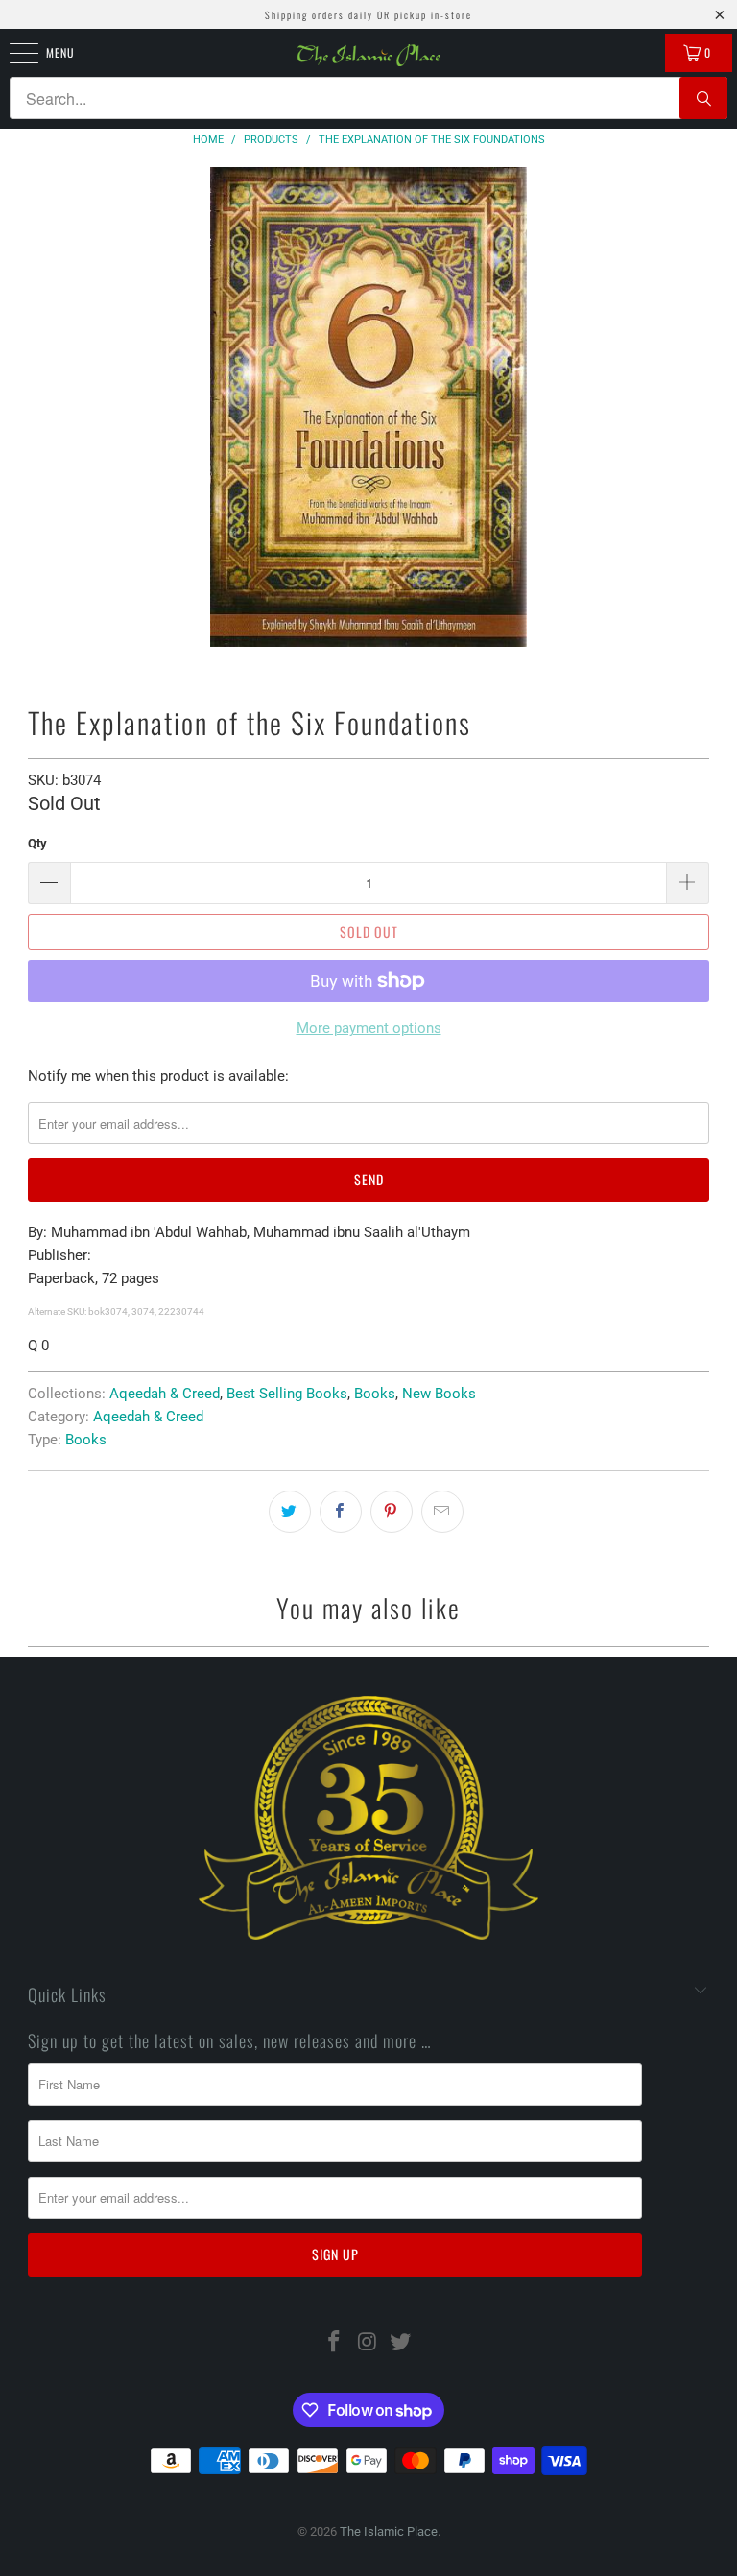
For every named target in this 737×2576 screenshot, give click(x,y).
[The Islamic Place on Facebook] (334, 2343)
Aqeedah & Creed (165, 1394)
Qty (37, 843)
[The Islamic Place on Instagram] (368, 2343)
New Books (439, 1394)
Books (375, 1394)
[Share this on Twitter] (290, 1512)
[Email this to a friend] (442, 1512)
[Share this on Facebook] (341, 1512)
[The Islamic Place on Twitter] (401, 2343)
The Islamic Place (389, 2531)
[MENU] (13, 53)
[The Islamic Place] (368, 55)
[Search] (703, 98)
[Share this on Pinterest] (392, 1512)
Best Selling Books (287, 1394)
